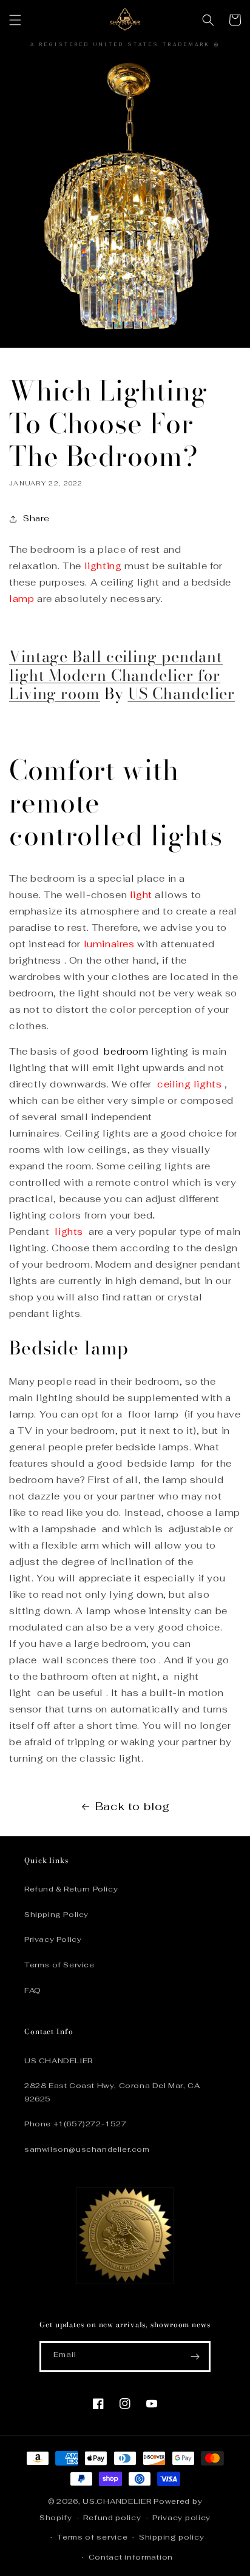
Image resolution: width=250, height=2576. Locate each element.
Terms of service (92, 2537)
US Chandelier (182, 693)
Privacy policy (181, 2518)
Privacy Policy (53, 1939)
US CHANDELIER (59, 2061)
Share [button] (36, 518)
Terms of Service (59, 1965)
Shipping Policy (56, 1915)
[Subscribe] (195, 2357)
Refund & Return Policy (71, 1889)
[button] (15, 20)
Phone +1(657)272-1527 (76, 2124)
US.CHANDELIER (117, 2501)
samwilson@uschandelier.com (87, 2149)
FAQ (33, 1990)
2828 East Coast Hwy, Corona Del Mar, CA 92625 (112, 2092)
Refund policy (112, 2518)
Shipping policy (172, 2537)
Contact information (131, 2557)
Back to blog (133, 1806)
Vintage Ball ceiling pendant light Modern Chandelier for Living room (116, 675)
